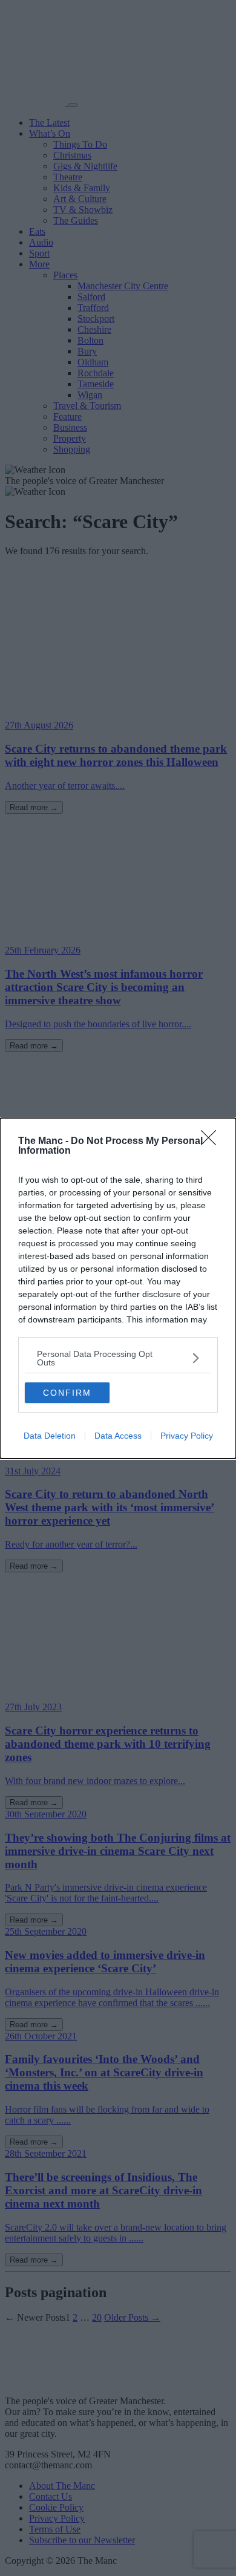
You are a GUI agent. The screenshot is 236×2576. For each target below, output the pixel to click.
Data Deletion (50, 1436)
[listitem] (118, 1358)
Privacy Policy (187, 1436)
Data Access (118, 1436)
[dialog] (118, 1288)
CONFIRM (67, 1393)
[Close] (212, 1142)
